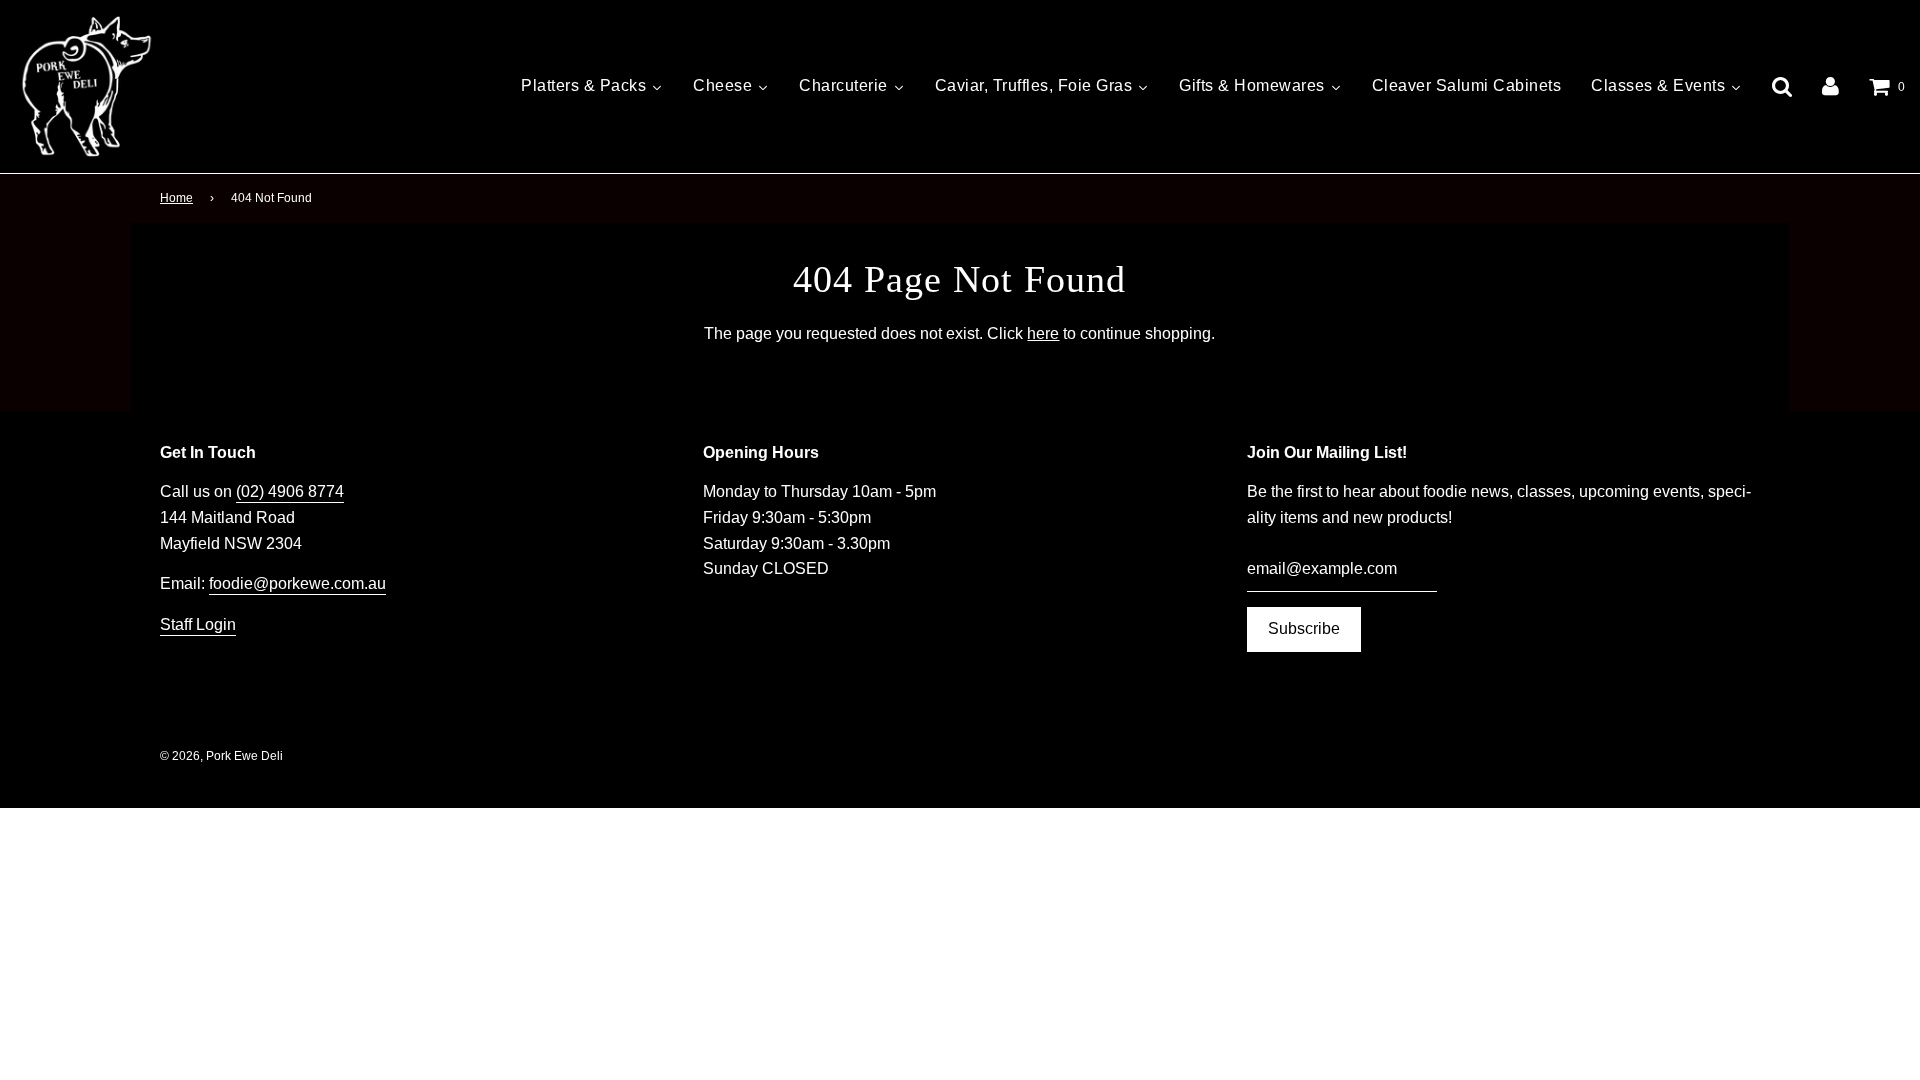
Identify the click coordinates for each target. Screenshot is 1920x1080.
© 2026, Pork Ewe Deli (221, 756)
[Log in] (1830, 86)
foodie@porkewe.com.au (297, 583)
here (1043, 333)
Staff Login (198, 624)
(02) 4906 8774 (290, 491)
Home (176, 198)
